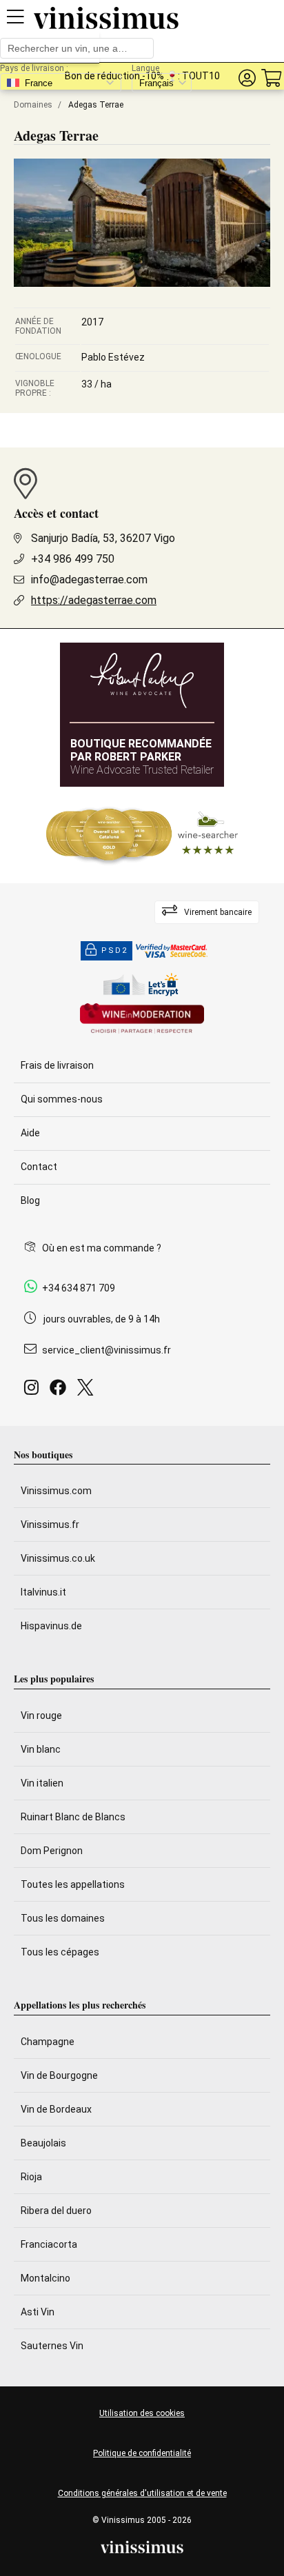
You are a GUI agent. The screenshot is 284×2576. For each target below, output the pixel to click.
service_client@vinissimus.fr (106, 1350)
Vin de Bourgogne (59, 2075)
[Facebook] (61, 1391)
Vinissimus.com (56, 1491)
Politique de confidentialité (142, 2453)
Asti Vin (38, 2312)
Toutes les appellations (73, 1884)
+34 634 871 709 (79, 1288)
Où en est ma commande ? (102, 1248)
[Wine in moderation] (142, 1019)
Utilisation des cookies (142, 2413)
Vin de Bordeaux (56, 2109)
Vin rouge (41, 1715)
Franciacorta (49, 2244)
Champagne (48, 2042)
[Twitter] (88, 1391)
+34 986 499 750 (73, 559)
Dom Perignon (52, 1851)
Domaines (33, 105)
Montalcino (45, 2278)
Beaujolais (43, 2143)
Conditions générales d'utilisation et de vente (142, 2493)
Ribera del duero (56, 2211)
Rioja (31, 2177)
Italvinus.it (43, 1592)
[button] (247, 78)
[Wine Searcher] (142, 835)
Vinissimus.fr (50, 1525)
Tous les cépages (60, 1952)
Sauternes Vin (52, 2346)
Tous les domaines (63, 1918)
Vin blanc (41, 1749)
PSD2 (114, 950)
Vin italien (42, 1783)
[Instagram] (34, 1391)
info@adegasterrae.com (89, 580)
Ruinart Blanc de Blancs (73, 1817)
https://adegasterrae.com (94, 600)
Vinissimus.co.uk (58, 1558)
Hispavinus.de (51, 1626)
